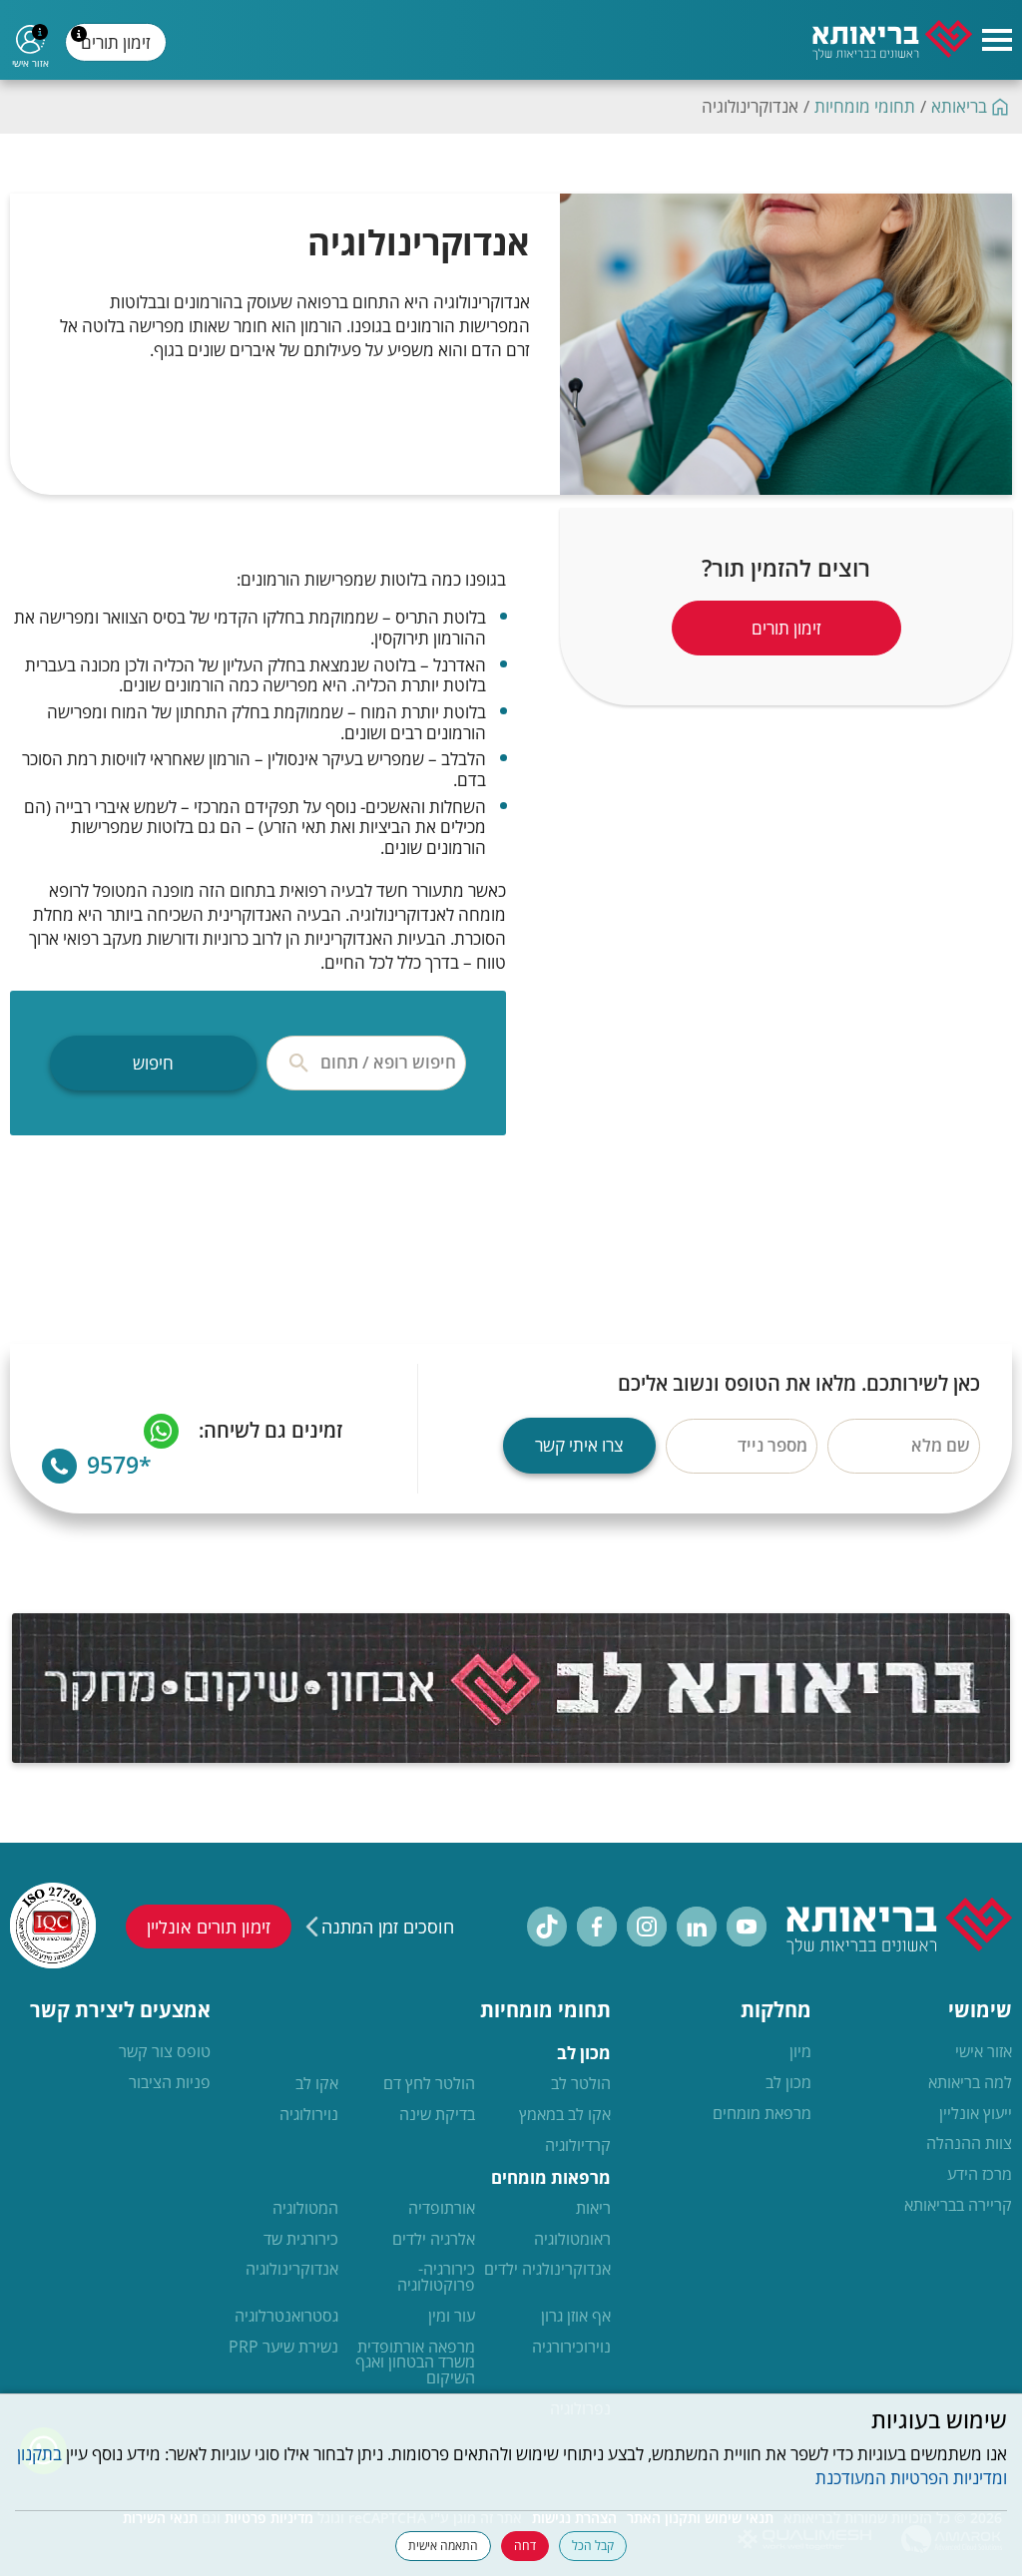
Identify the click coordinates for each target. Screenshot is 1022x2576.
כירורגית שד (301, 2240)
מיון (800, 2052)
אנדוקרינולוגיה (292, 2270)
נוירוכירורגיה (571, 2348)
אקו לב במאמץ (565, 2115)
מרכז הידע (980, 2175)
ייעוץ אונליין (976, 2114)
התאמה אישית (443, 2546)
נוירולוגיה (309, 2115)
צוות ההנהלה (969, 2144)
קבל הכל (593, 2546)
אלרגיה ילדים (434, 2240)
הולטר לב (581, 2084)
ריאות (593, 2209)
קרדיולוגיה (578, 2146)
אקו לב (317, 2084)
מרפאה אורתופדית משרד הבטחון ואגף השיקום (415, 2363)
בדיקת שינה (437, 2115)
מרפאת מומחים (762, 2114)
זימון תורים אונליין (209, 1927)
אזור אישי (984, 2052)
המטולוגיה (305, 2209)
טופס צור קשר (165, 2052)
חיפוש (153, 1063)
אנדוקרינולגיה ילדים (547, 2270)
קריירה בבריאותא (958, 2206)
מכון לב (788, 2083)
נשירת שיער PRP (283, 2348)
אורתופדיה (442, 2209)
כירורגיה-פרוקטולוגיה (436, 2278)
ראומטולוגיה (572, 2240)
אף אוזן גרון (576, 2317)
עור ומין (452, 2317)
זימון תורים (119, 46)
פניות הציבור (170, 2083)
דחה (525, 2546)
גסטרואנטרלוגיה (286, 2317)
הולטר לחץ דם (429, 2084)
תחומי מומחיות (865, 106)
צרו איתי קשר (579, 1445)
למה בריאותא (970, 2083)
